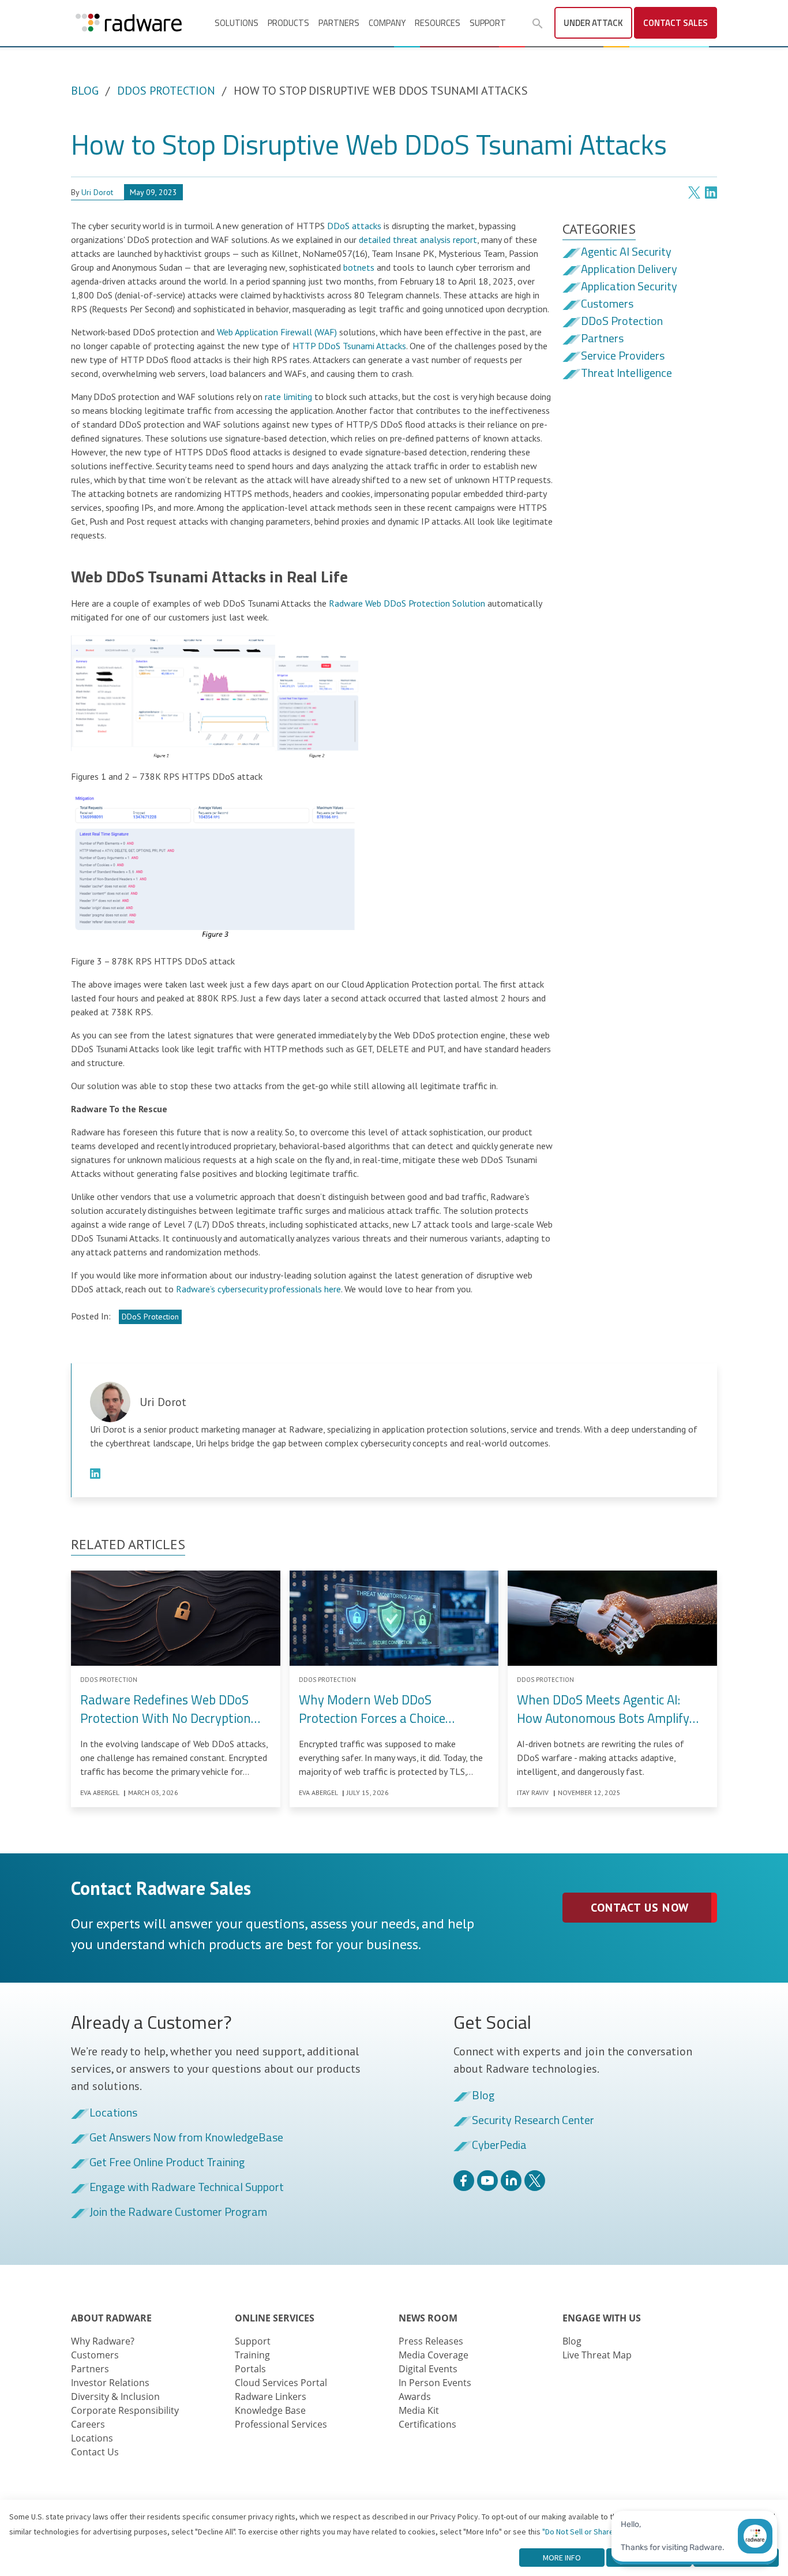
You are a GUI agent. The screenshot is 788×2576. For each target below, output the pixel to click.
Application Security (629, 287)
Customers (607, 304)
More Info (562, 2558)
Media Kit (419, 2410)
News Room (428, 2318)
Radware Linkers (271, 2396)
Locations (113, 2113)
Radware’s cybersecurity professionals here (258, 1289)
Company (387, 23)
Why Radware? (103, 2341)
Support (488, 23)
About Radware (111, 2318)
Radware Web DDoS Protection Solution (407, 603)
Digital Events (428, 2369)
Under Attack (593, 23)
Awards (415, 2396)
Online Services (275, 2318)
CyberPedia (499, 2145)
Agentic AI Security (626, 252)
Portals (250, 2369)
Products (288, 23)
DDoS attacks (354, 226)
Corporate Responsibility (125, 2410)
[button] (538, 24)
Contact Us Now (639, 1908)
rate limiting (288, 397)
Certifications (427, 2424)
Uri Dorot (97, 192)
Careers (88, 2424)
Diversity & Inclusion (115, 2396)
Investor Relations (110, 2383)
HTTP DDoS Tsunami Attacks (349, 346)
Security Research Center (533, 2121)
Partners (339, 23)
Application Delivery (629, 270)
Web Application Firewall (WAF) (277, 332)
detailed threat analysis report (418, 240)
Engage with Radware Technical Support (187, 2188)
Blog (85, 91)
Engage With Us (602, 2318)
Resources (438, 23)
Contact (676, 23)
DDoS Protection (166, 91)
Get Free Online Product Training (167, 2163)
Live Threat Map (597, 2355)
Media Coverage (434, 2355)
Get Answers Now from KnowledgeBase (186, 2138)
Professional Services (281, 2424)
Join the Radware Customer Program (178, 2212)
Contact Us (95, 2452)
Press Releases (431, 2341)
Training (252, 2355)
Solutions (237, 23)
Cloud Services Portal (281, 2383)
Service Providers (623, 356)
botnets (359, 267)
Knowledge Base (270, 2410)
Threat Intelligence (626, 373)
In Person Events (435, 2383)
